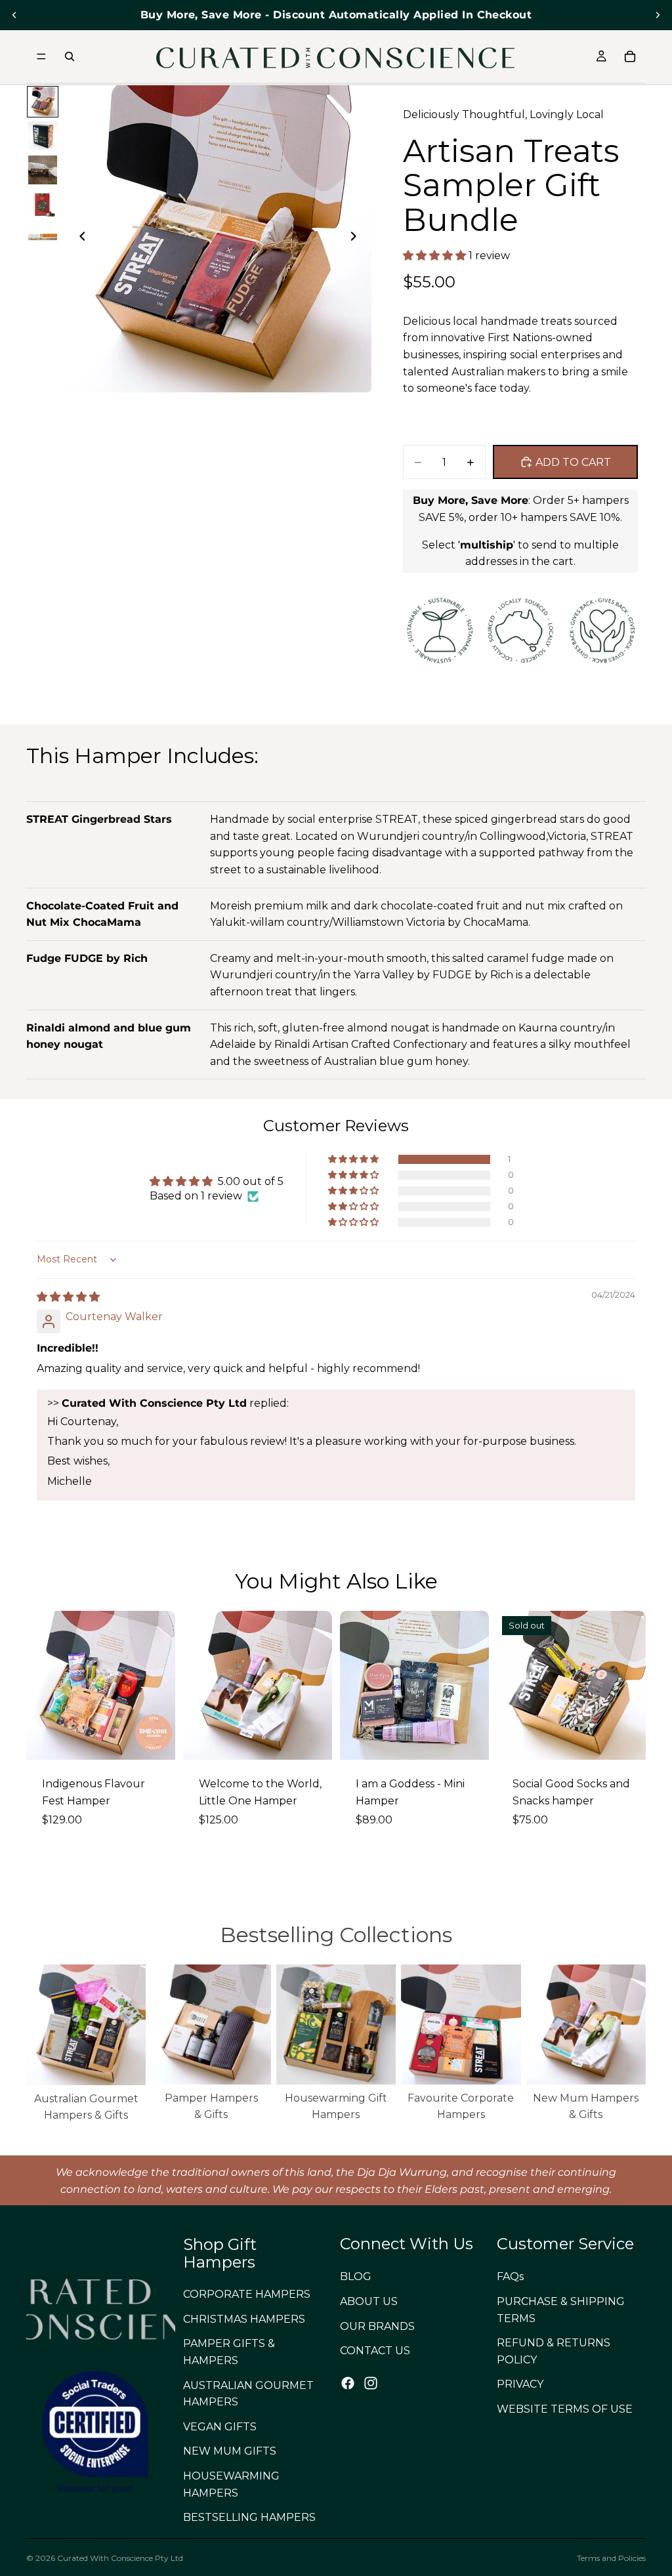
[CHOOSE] (312, 1739)
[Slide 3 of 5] (43, 170)
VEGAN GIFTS (220, 2427)
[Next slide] (658, 15)
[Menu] (41, 56)
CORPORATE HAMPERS (247, 2294)
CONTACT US (375, 2351)
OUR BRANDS (377, 2326)
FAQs (510, 2277)
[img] (68, 1297)
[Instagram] (371, 2383)
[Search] (70, 56)
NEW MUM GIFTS (230, 2452)
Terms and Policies (611, 2558)
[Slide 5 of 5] (43, 238)
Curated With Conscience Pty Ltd (120, 2558)
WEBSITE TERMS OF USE (565, 2409)
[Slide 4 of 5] (43, 204)
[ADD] (155, 1739)
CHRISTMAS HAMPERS (244, 2319)
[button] (436, 256)
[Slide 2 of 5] (43, 136)
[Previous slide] (14, 15)
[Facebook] (348, 2383)
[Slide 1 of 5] (43, 102)
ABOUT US (369, 2301)
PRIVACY (520, 2385)
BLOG (356, 2277)
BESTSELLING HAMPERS (249, 2517)
